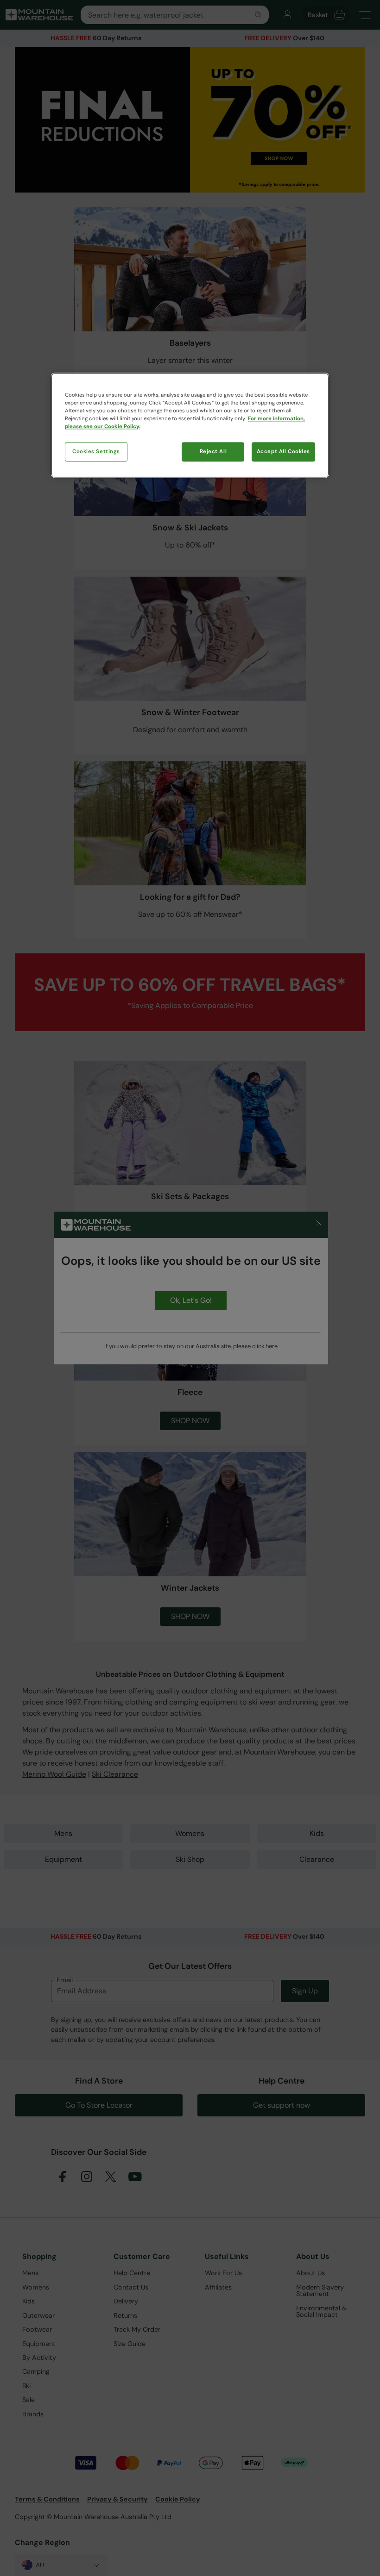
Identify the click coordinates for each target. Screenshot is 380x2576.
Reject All (213, 452)
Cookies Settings (96, 452)
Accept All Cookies (283, 452)
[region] (190, 425)
